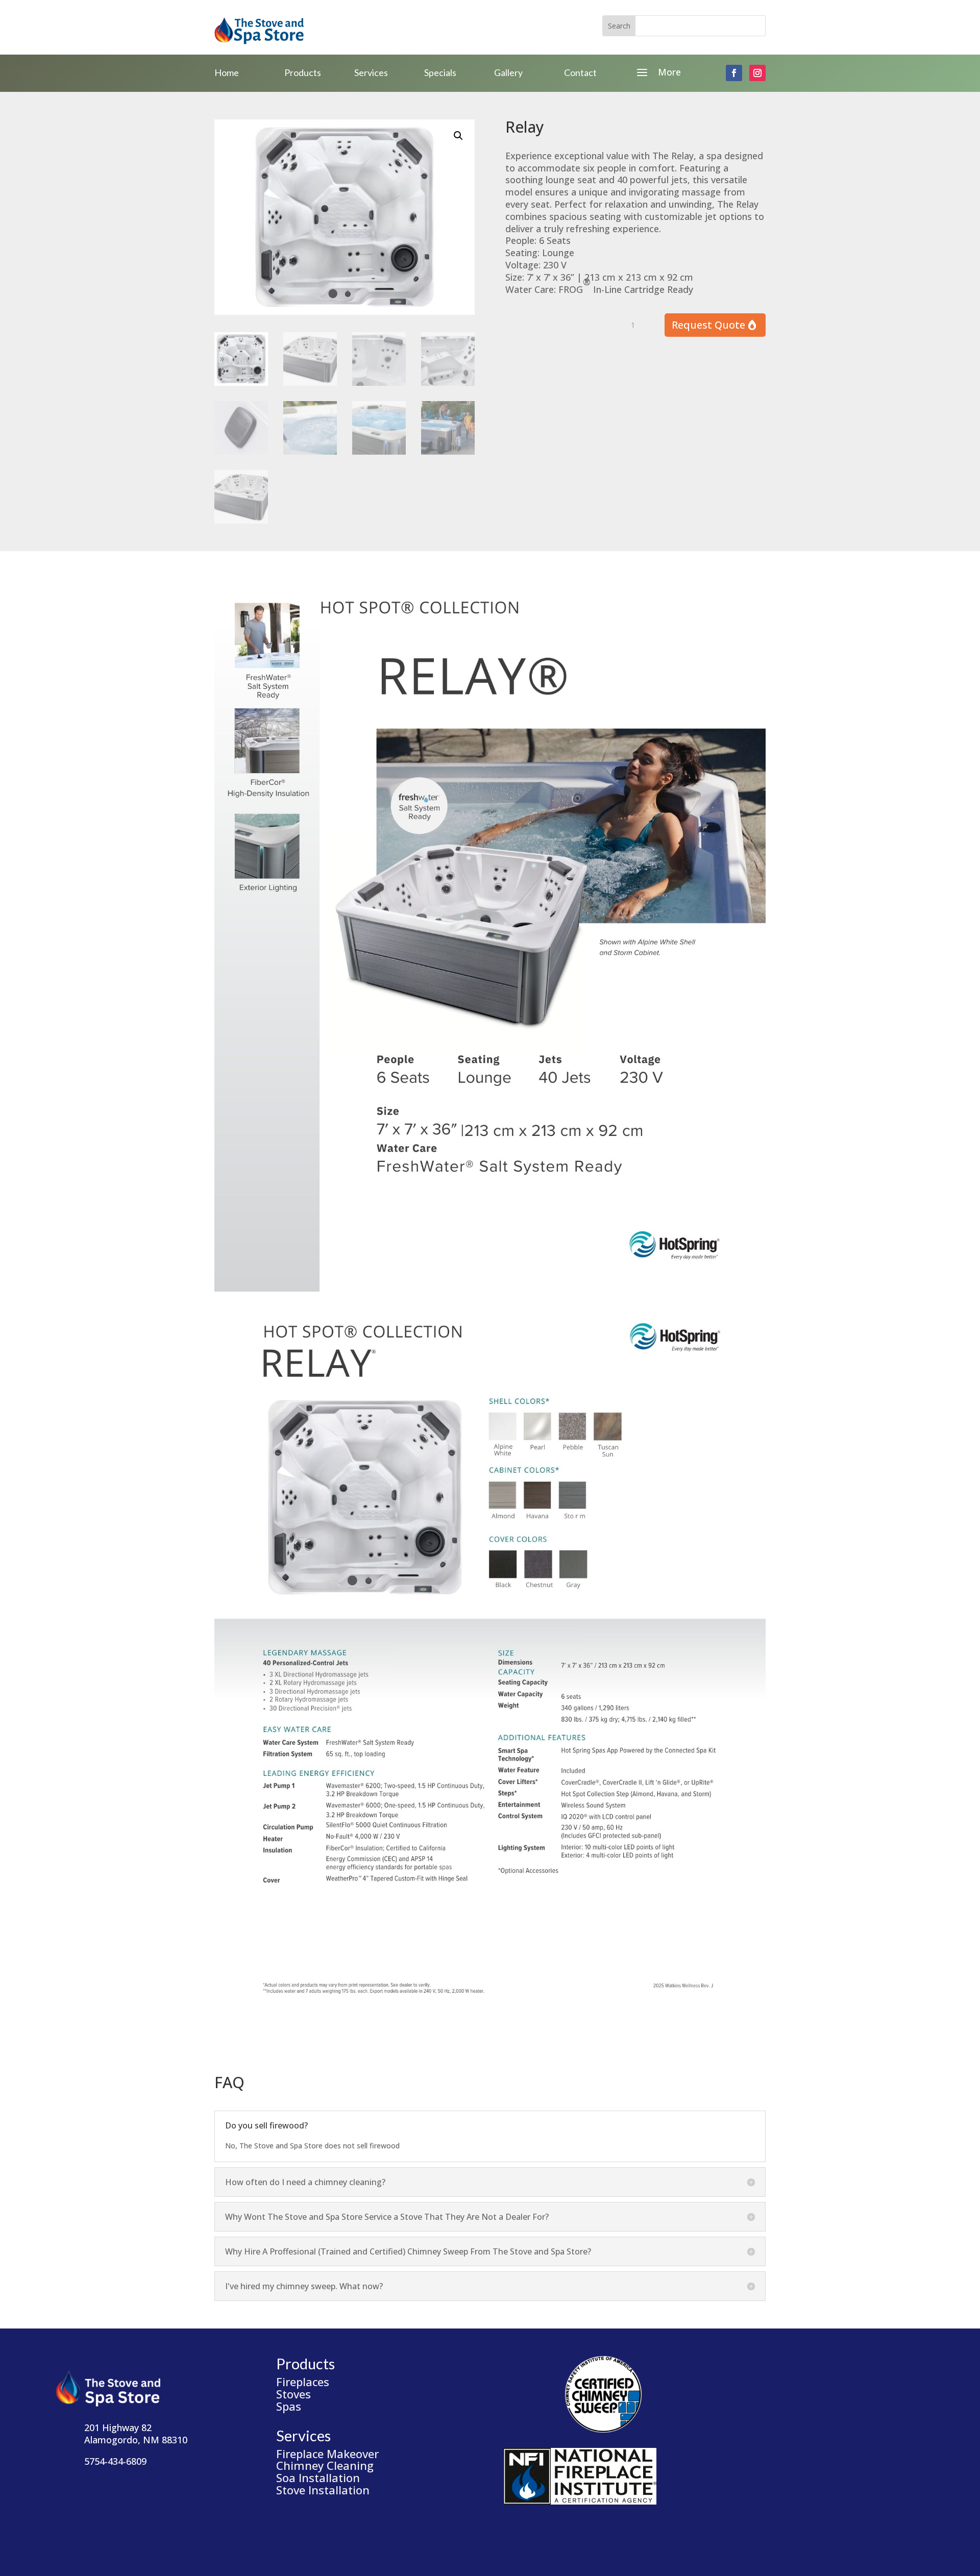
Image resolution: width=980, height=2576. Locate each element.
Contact (580, 72)
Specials (440, 72)
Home (227, 72)
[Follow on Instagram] (757, 73)
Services (371, 72)
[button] (458, 136)
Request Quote (708, 325)
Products (303, 72)
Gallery (508, 72)
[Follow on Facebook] (734, 73)
